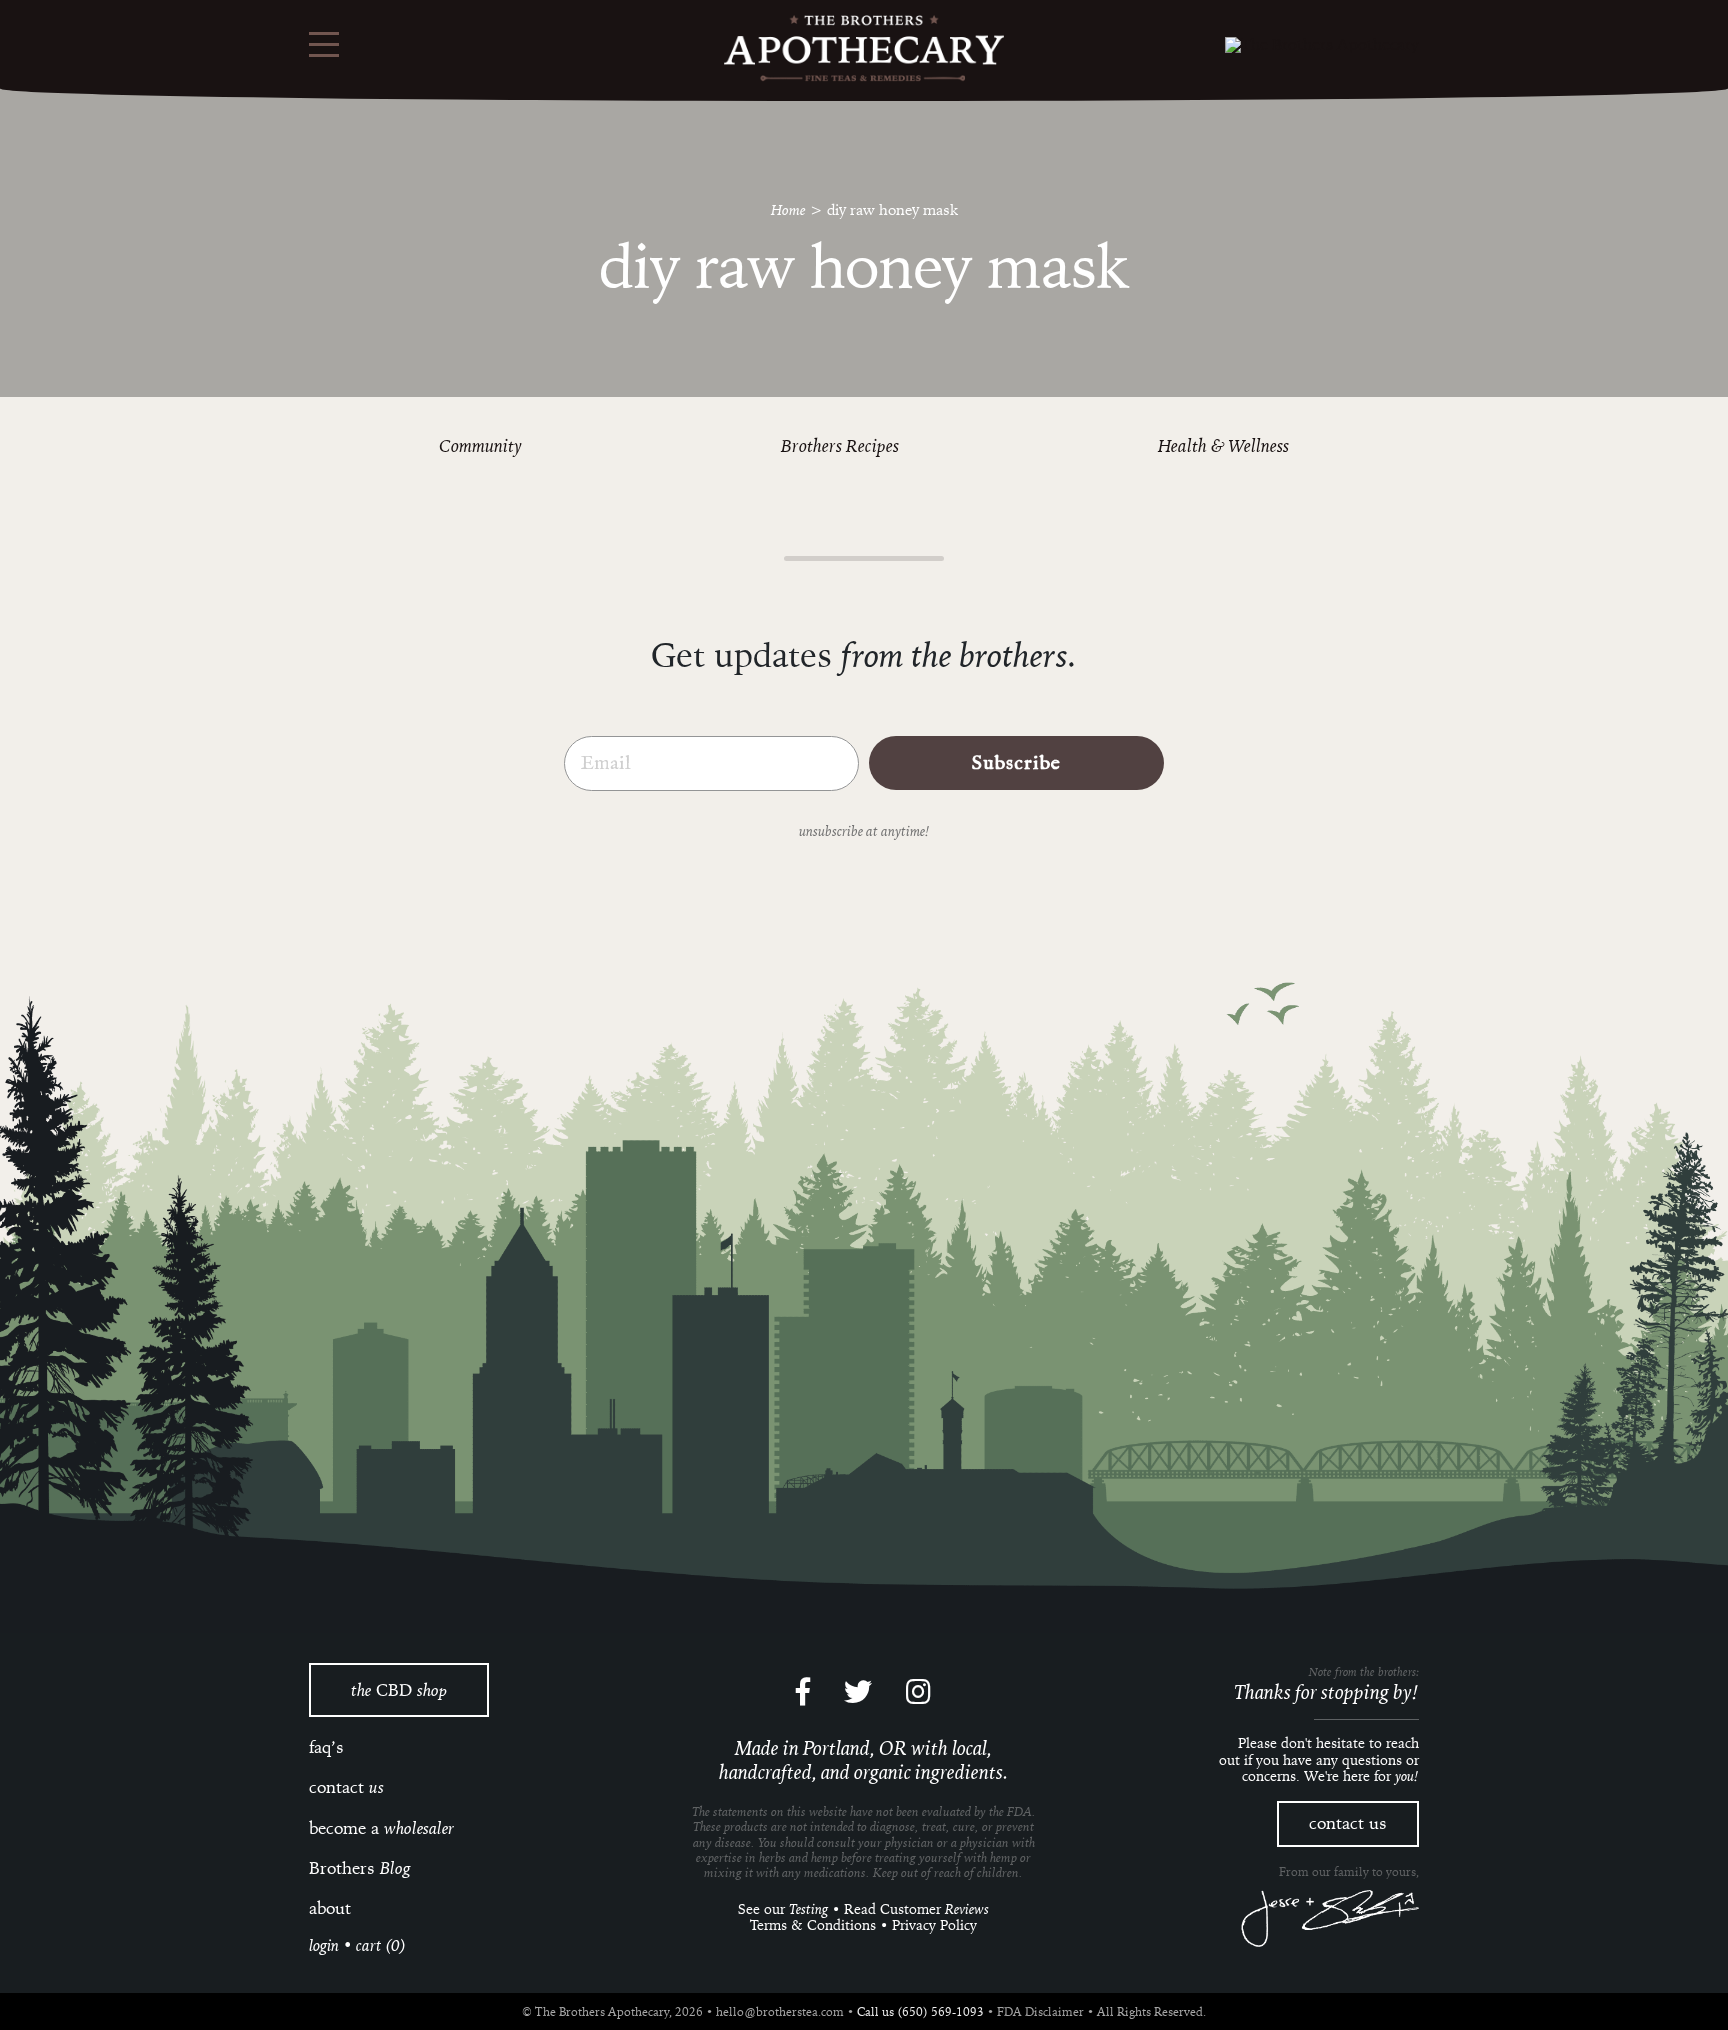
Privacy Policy (934, 1925)
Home (788, 209)
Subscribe (1016, 763)
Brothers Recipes (840, 445)
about (330, 1908)
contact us (1348, 1823)
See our (783, 1909)
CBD (399, 1690)
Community (480, 445)
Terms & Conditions (813, 1925)
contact (346, 1787)
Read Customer (916, 1909)
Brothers (360, 1868)
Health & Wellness (1223, 445)
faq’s (326, 1747)
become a (381, 1828)
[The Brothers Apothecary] (864, 48)
